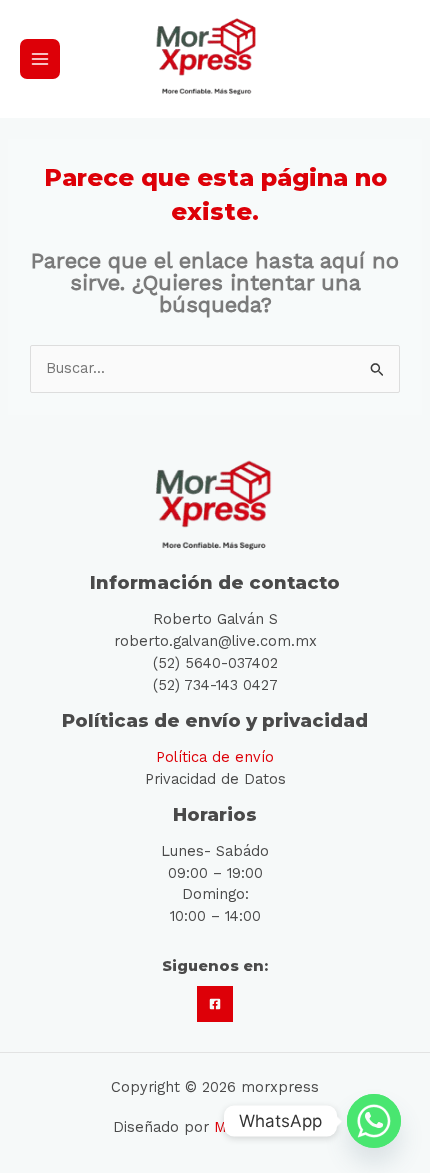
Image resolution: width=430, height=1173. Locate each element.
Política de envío (215, 757)
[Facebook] (215, 1004)
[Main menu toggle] (40, 59)
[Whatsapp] (374, 1121)
